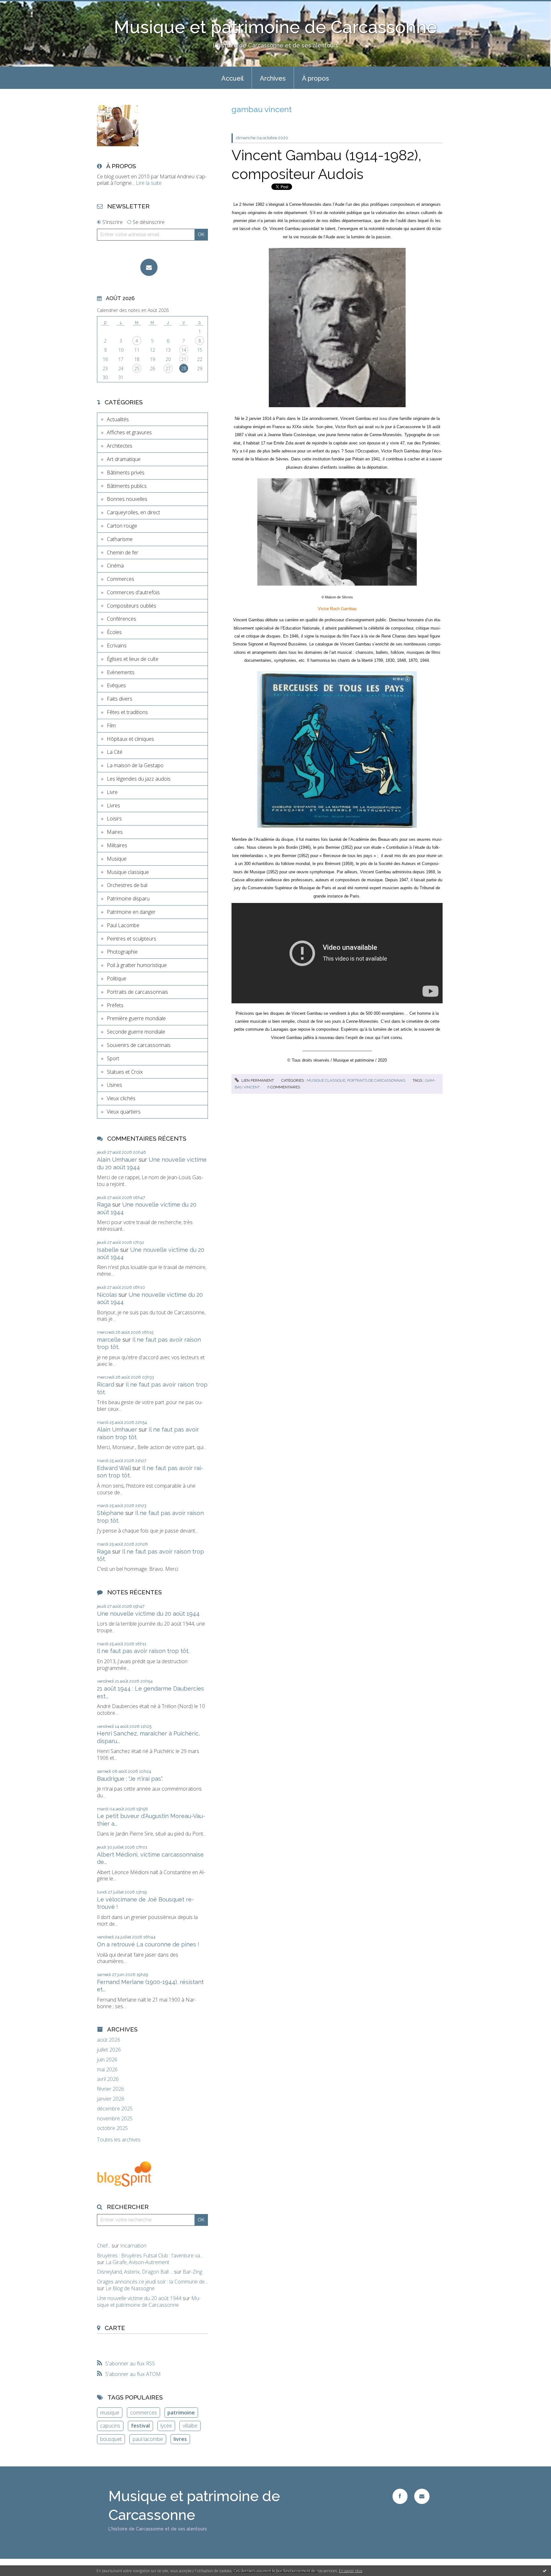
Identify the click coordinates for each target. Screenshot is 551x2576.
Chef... (104, 2246)
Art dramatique (124, 459)
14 (184, 350)
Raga (104, 1205)
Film (111, 725)
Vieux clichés (121, 1098)
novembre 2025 (115, 2119)
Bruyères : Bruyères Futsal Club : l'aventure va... (150, 2255)
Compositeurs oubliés (132, 606)
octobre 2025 (112, 2128)
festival (140, 2426)
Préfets (115, 1005)
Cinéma (115, 566)
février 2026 (110, 2089)
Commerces (121, 579)
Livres (114, 805)
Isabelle (108, 1250)
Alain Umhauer (117, 1160)
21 (184, 359)
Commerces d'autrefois (133, 592)
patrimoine (181, 2413)
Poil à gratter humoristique (137, 965)
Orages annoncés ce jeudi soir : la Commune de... (152, 2282)
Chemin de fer (123, 552)
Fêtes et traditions (127, 712)
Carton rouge (122, 526)
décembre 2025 (115, 2109)
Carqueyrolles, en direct (133, 512)
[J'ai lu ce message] (545, 2571)
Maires (115, 832)
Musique (117, 859)
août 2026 (109, 2040)
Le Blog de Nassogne (130, 2288)
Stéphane (110, 1513)
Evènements (121, 672)
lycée (166, 2426)
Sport (113, 1058)
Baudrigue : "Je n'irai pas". (130, 1779)
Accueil (232, 78)
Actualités (118, 419)
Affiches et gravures (129, 432)
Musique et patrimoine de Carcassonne (275, 27)
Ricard (106, 1385)
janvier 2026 (111, 2099)
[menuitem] (232, 78)
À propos (316, 78)
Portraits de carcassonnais (137, 992)
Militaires (117, 845)
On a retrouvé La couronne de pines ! (148, 1944)
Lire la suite (149, 183)
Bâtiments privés (126, 473)
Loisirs (114, 819)
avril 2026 (108, 2079)
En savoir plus (351, 2571)
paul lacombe (148, 2439)
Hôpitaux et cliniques (130, 739)
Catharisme (120, 539)
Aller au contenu (22, 6)
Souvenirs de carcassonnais (139, 1045)
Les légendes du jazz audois (139, 779)
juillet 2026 (109, 2050)
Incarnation (133, 2246)
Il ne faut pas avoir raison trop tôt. (143, 1651)
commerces (143, 2413)
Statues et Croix (125, 1072)
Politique (117, 978)
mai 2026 (107, 2070)
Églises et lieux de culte (133, 659)
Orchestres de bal (127, 885)
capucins (110, 2426)
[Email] (149, 267)
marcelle (109, 1340)
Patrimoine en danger (131, 912)
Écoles (114, 632)
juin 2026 (107, 2060)
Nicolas (107, 1295)
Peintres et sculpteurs (132, 939)
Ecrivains (117, 646)
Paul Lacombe (123, 925)
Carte (115, 2328)
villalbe (190, 2426)
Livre (112, 792)
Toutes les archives (119, 2140)
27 (168, 368)
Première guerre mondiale (136, 1018)
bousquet (111, 2439)
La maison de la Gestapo (135, 765)
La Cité (115, 752)
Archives (273, 78)
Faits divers (120, 699)
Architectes (120, 446)
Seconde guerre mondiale (136, 1032)
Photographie (122, 952)
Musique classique (128, 872)
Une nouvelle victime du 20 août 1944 (148, 1614)
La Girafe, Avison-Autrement (137, 2262)
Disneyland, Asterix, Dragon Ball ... (135, 2272)
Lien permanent (257, 1080)
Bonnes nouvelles (127, 499)
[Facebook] (400, 2496)
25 (137, 368)
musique (110, 2413)
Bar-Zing (192, 2272)
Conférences (121, 619)
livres (180, 2439)
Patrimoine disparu (128, 898)
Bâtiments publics (127, 486)
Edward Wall (114, 1468)
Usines (114, 1085)
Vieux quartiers (124, 1112)
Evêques (116, 685)
